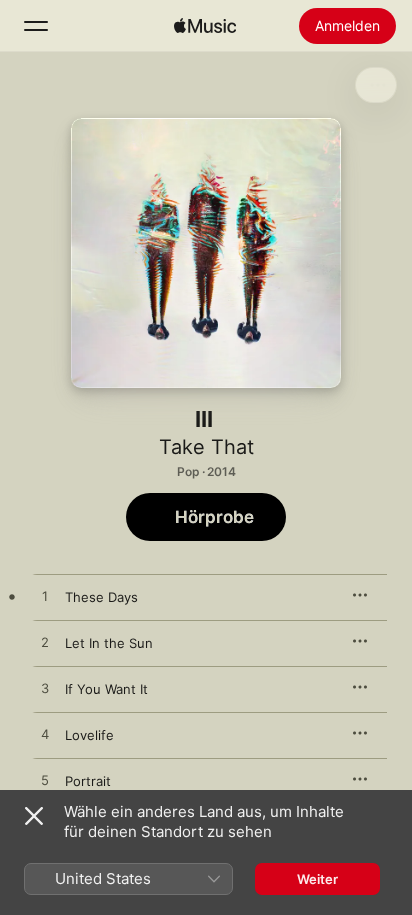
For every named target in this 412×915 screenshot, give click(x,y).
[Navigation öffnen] (36, 26)
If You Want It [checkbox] (106, 689)
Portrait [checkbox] (88, 781)
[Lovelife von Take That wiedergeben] (45, 735)
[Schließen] (34, 816)
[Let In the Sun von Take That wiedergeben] (45, 643)
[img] (205, 26)
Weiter (317, 879)
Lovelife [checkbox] (89, 735)
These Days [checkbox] (101, 597)
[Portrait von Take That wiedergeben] (45, 781)
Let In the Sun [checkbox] (109, 643)
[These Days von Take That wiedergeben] (45, 597)
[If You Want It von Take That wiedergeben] (45, 689)
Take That (206, 447)
